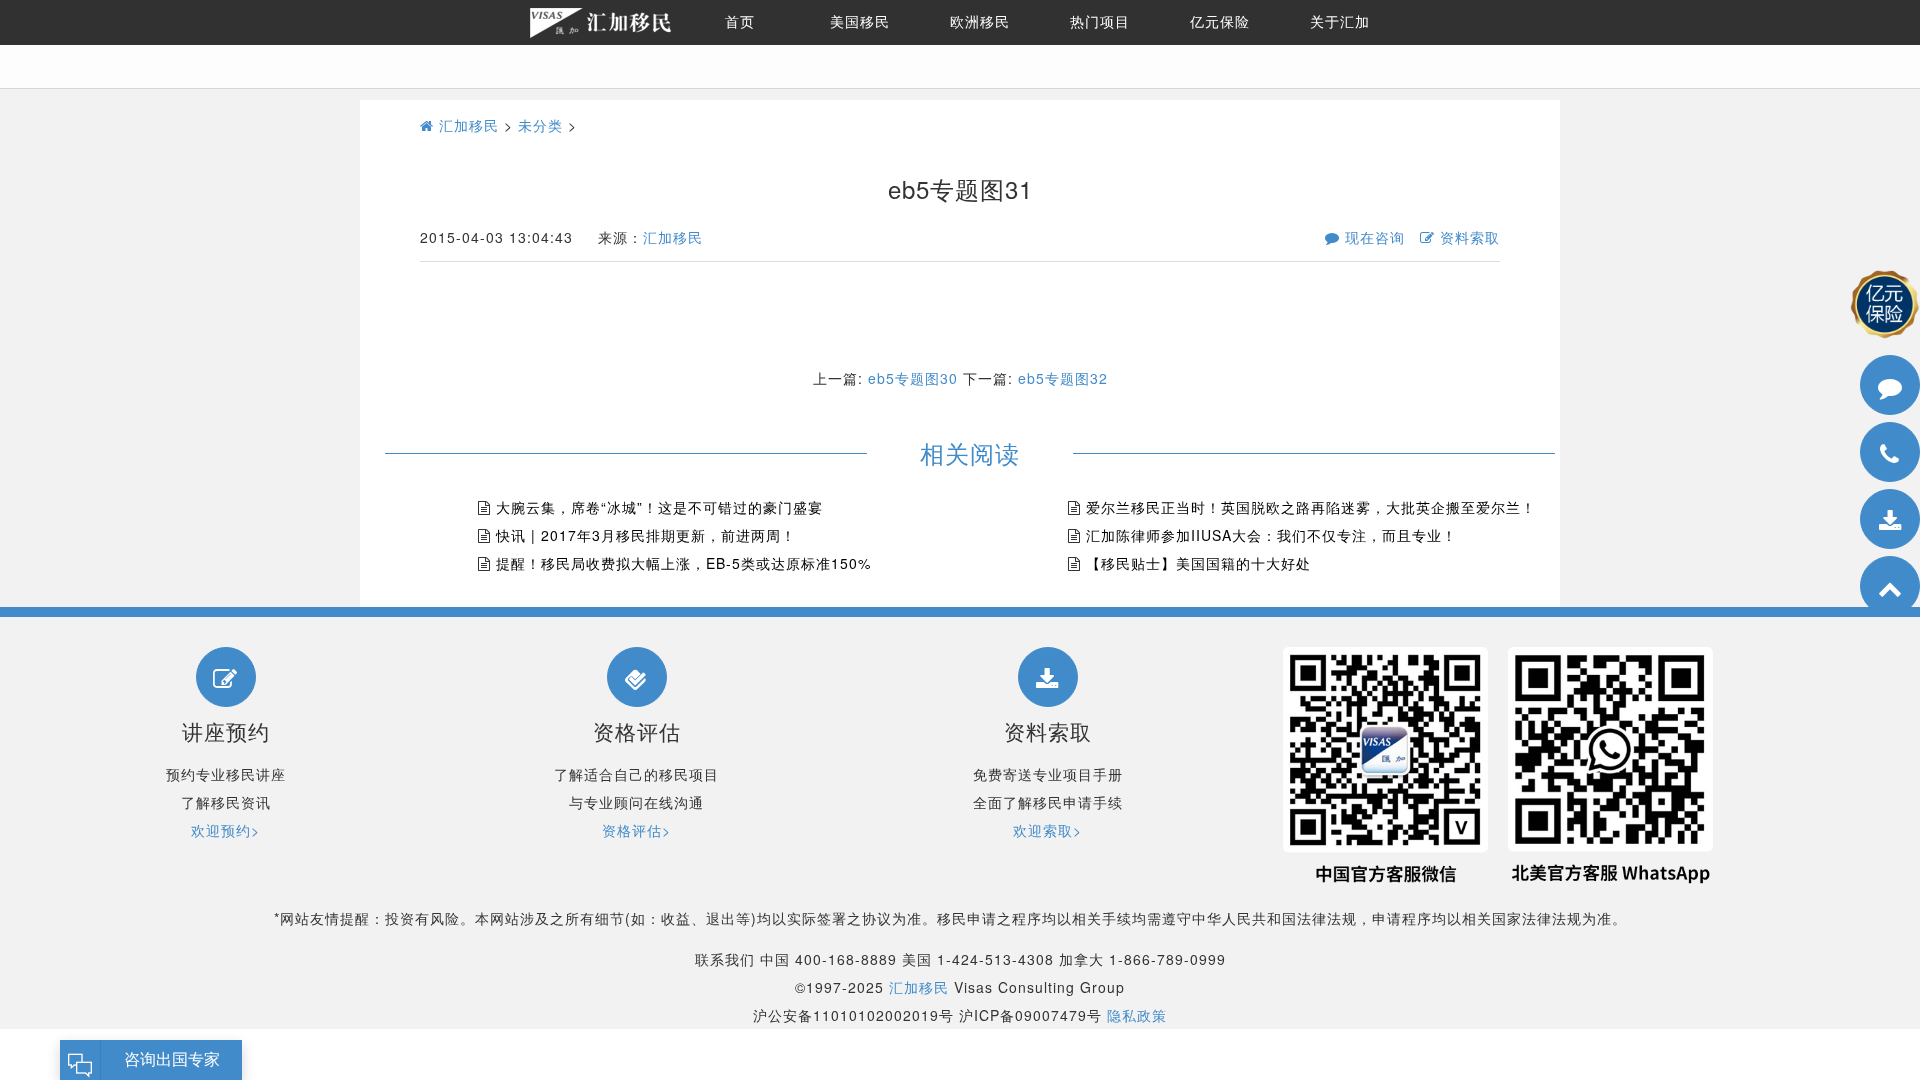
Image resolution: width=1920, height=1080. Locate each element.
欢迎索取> (1047, 830)
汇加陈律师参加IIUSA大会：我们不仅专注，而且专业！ (1271, 535)
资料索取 (1467, 237)
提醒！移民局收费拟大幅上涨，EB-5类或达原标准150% (683, 563)
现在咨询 (1372, 237)
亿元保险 (1220, 22)
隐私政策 (1137, 1015)
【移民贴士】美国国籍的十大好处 (1198, 563)
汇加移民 (466, 125)
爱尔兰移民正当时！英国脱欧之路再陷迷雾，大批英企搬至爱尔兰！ (1311, 507)
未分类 (540, 125)
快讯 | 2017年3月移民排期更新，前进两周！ (646, 535)
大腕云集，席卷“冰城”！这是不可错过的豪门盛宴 (659, 507)
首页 (740, 22)
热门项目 (1100, 22)
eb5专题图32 (1063, 378)
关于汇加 (1340, 22)
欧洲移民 (980, 22)
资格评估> (636, 830)
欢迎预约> (225, 830)
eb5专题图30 (913, 378)
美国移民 (860, 22)
